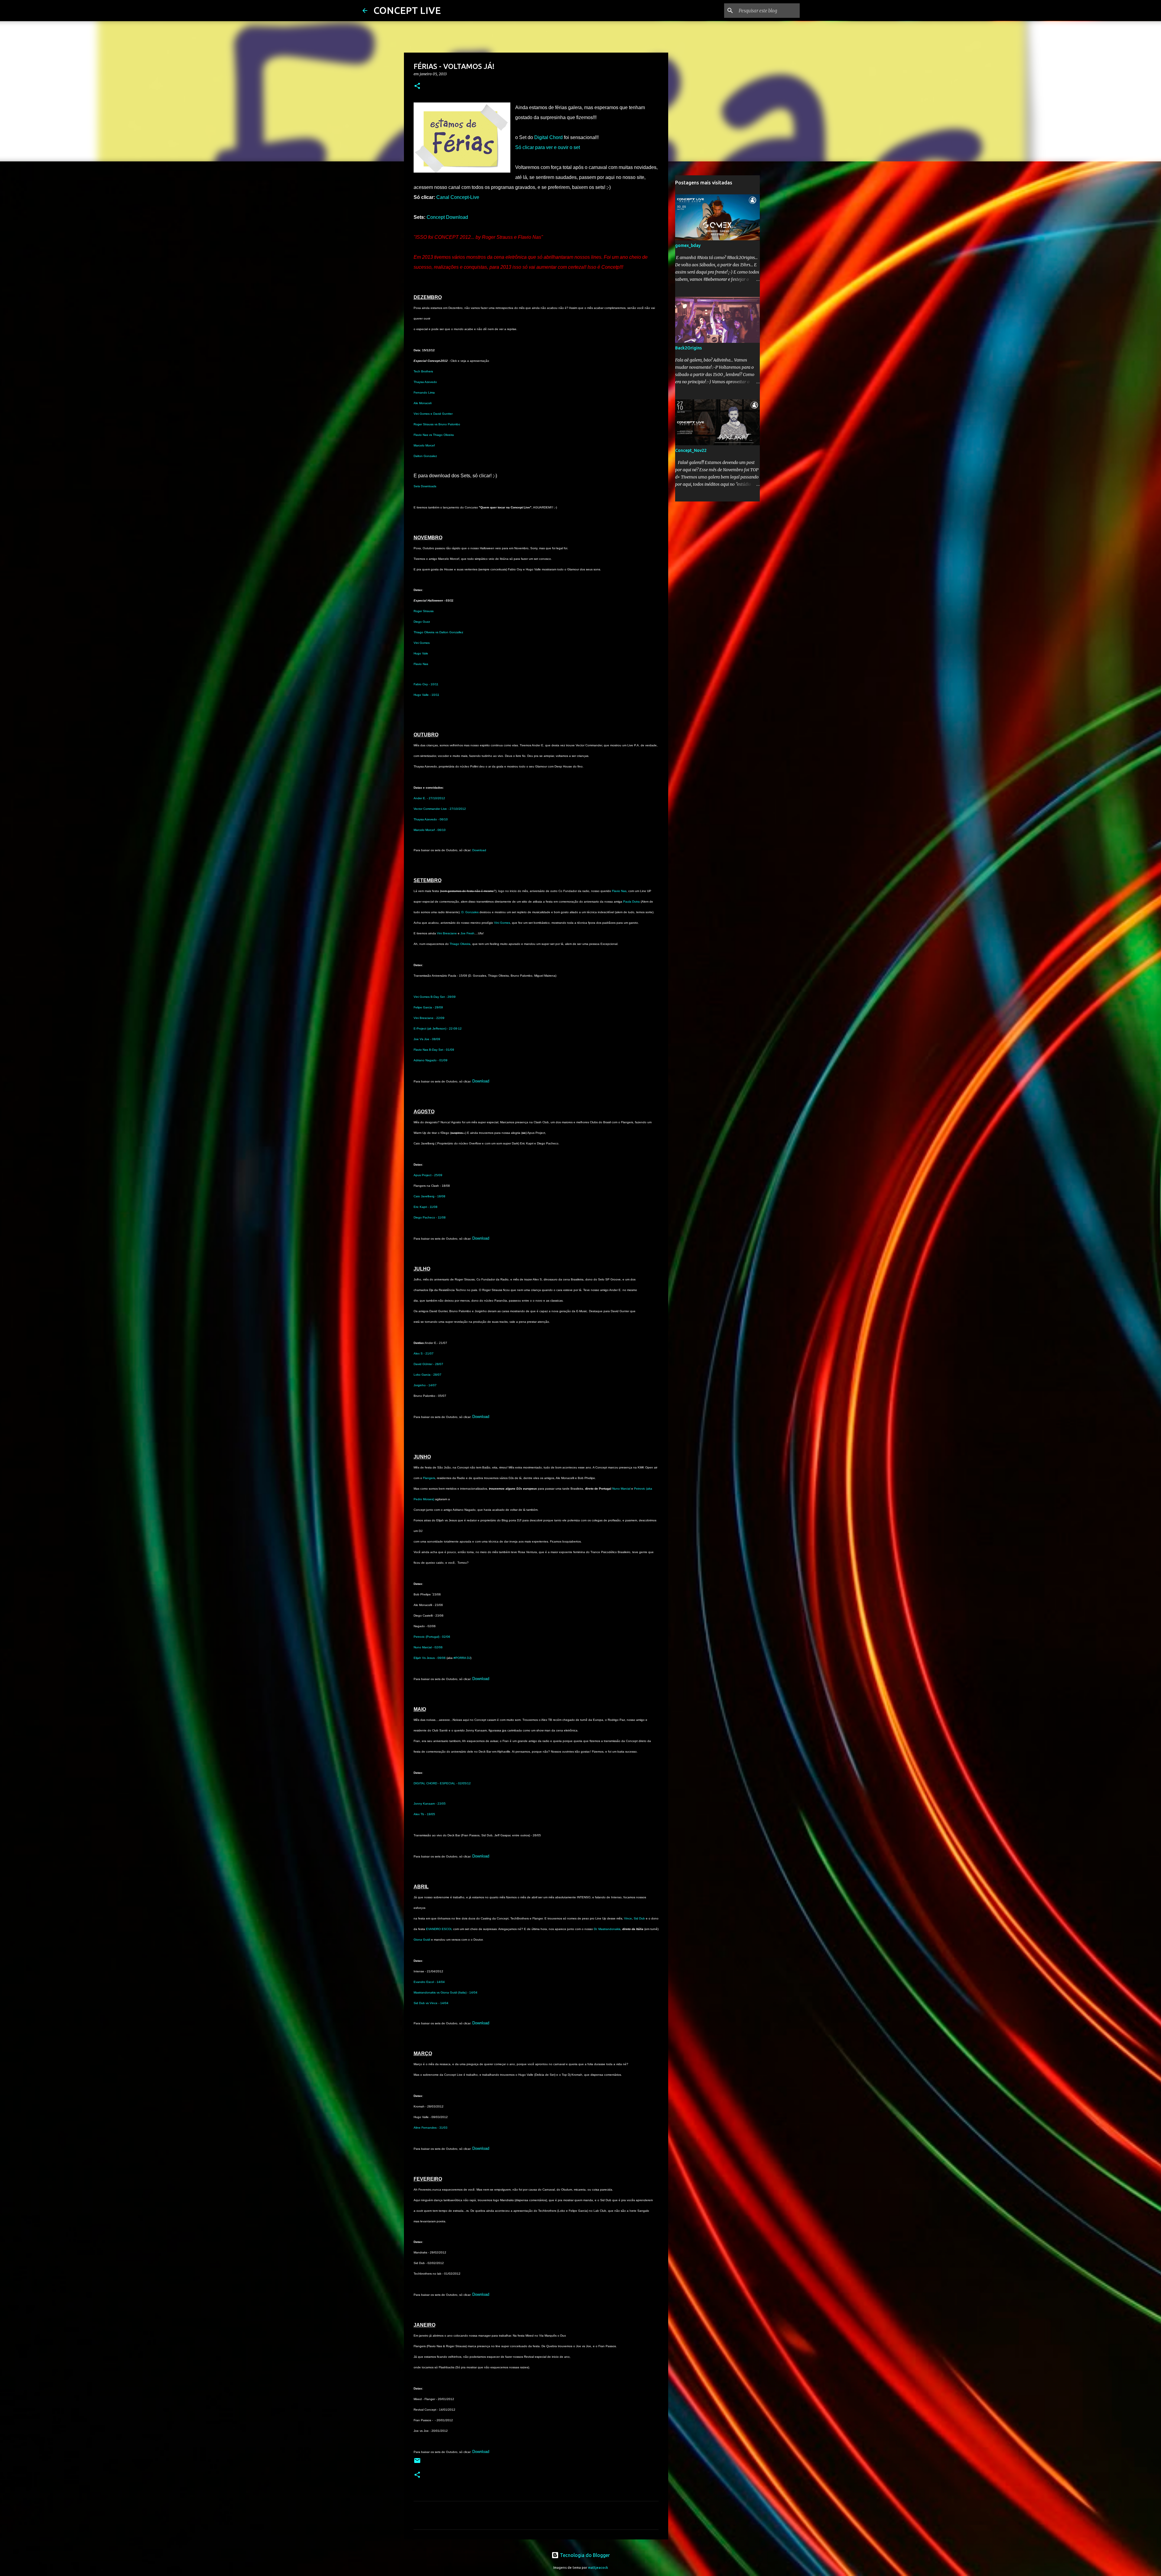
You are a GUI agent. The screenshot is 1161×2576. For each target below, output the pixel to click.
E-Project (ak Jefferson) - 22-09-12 (438, 1028)
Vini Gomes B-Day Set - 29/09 (435, 997)
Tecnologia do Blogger (584, 2555)
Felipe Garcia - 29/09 (428, 1007)
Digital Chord (548, 137)
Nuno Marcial (621, 1489)
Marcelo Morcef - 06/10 (430, 830)
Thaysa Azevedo (425, 382)
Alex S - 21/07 (424, 1353)
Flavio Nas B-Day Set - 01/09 (434, 1050)
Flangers (429, 1478)
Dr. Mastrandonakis (607, 1929)
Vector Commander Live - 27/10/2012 (440, 809)
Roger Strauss (424, 611)
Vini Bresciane (447, 933)
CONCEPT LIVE (407, 10)
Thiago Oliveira (460, 944)
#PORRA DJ (462, 1658)
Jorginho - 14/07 (425, 1385)
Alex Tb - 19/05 (424, 1814)
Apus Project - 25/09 (428, 1175)
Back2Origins (688, 348)
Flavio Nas (421, 664)
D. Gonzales (470, 912)
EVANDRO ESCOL (439, 1929)
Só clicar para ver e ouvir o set (548, 147)
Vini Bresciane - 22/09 (429, 1018)
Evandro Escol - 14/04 (429, 1982)
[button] (417, 86)
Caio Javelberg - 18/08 (429, 1196)
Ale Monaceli (423, 403)
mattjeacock (598, 2568)
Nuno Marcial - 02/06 (428, 1647)
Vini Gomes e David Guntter (433, 414)
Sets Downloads (425, 486)
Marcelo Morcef (424, 445)
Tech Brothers (423, 371)
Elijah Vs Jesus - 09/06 (430, 1658)
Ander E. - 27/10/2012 (429, 798)
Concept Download (447, 217)
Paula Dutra (631, 902)
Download (479, 850)
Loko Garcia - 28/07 (428, 1375)
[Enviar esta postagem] (417, 2463)
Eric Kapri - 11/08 (426, 1207)
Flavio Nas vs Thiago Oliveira (434, 435)
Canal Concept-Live (458, 197)
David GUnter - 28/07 (428, 1364)
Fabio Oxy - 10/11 (426, 684)
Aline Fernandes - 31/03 (431, 2128)
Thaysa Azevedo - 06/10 (431, 819)
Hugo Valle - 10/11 (426, 695)
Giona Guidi (422, 1940)
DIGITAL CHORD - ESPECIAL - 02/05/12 (442, 1783)
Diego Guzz (422, 622)
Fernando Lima (424, 393)
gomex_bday (688, 245)
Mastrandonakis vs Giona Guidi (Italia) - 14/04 (446, 1992)
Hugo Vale (421, 653)
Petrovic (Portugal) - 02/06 (432, 1637)
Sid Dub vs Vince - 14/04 (431, 2003)
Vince (628, 1918)
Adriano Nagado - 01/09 (431, 1060)
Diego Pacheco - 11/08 (430, 1217)
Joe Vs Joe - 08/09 (427, 1039)
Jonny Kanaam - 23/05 (430, 1804)
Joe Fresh (467, 933)
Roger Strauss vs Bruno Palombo (437, 424)
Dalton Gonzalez (425, 456)
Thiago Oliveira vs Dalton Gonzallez (438, 632)
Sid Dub (639, 1918)
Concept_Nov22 (691, 450)
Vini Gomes (422, 643)
